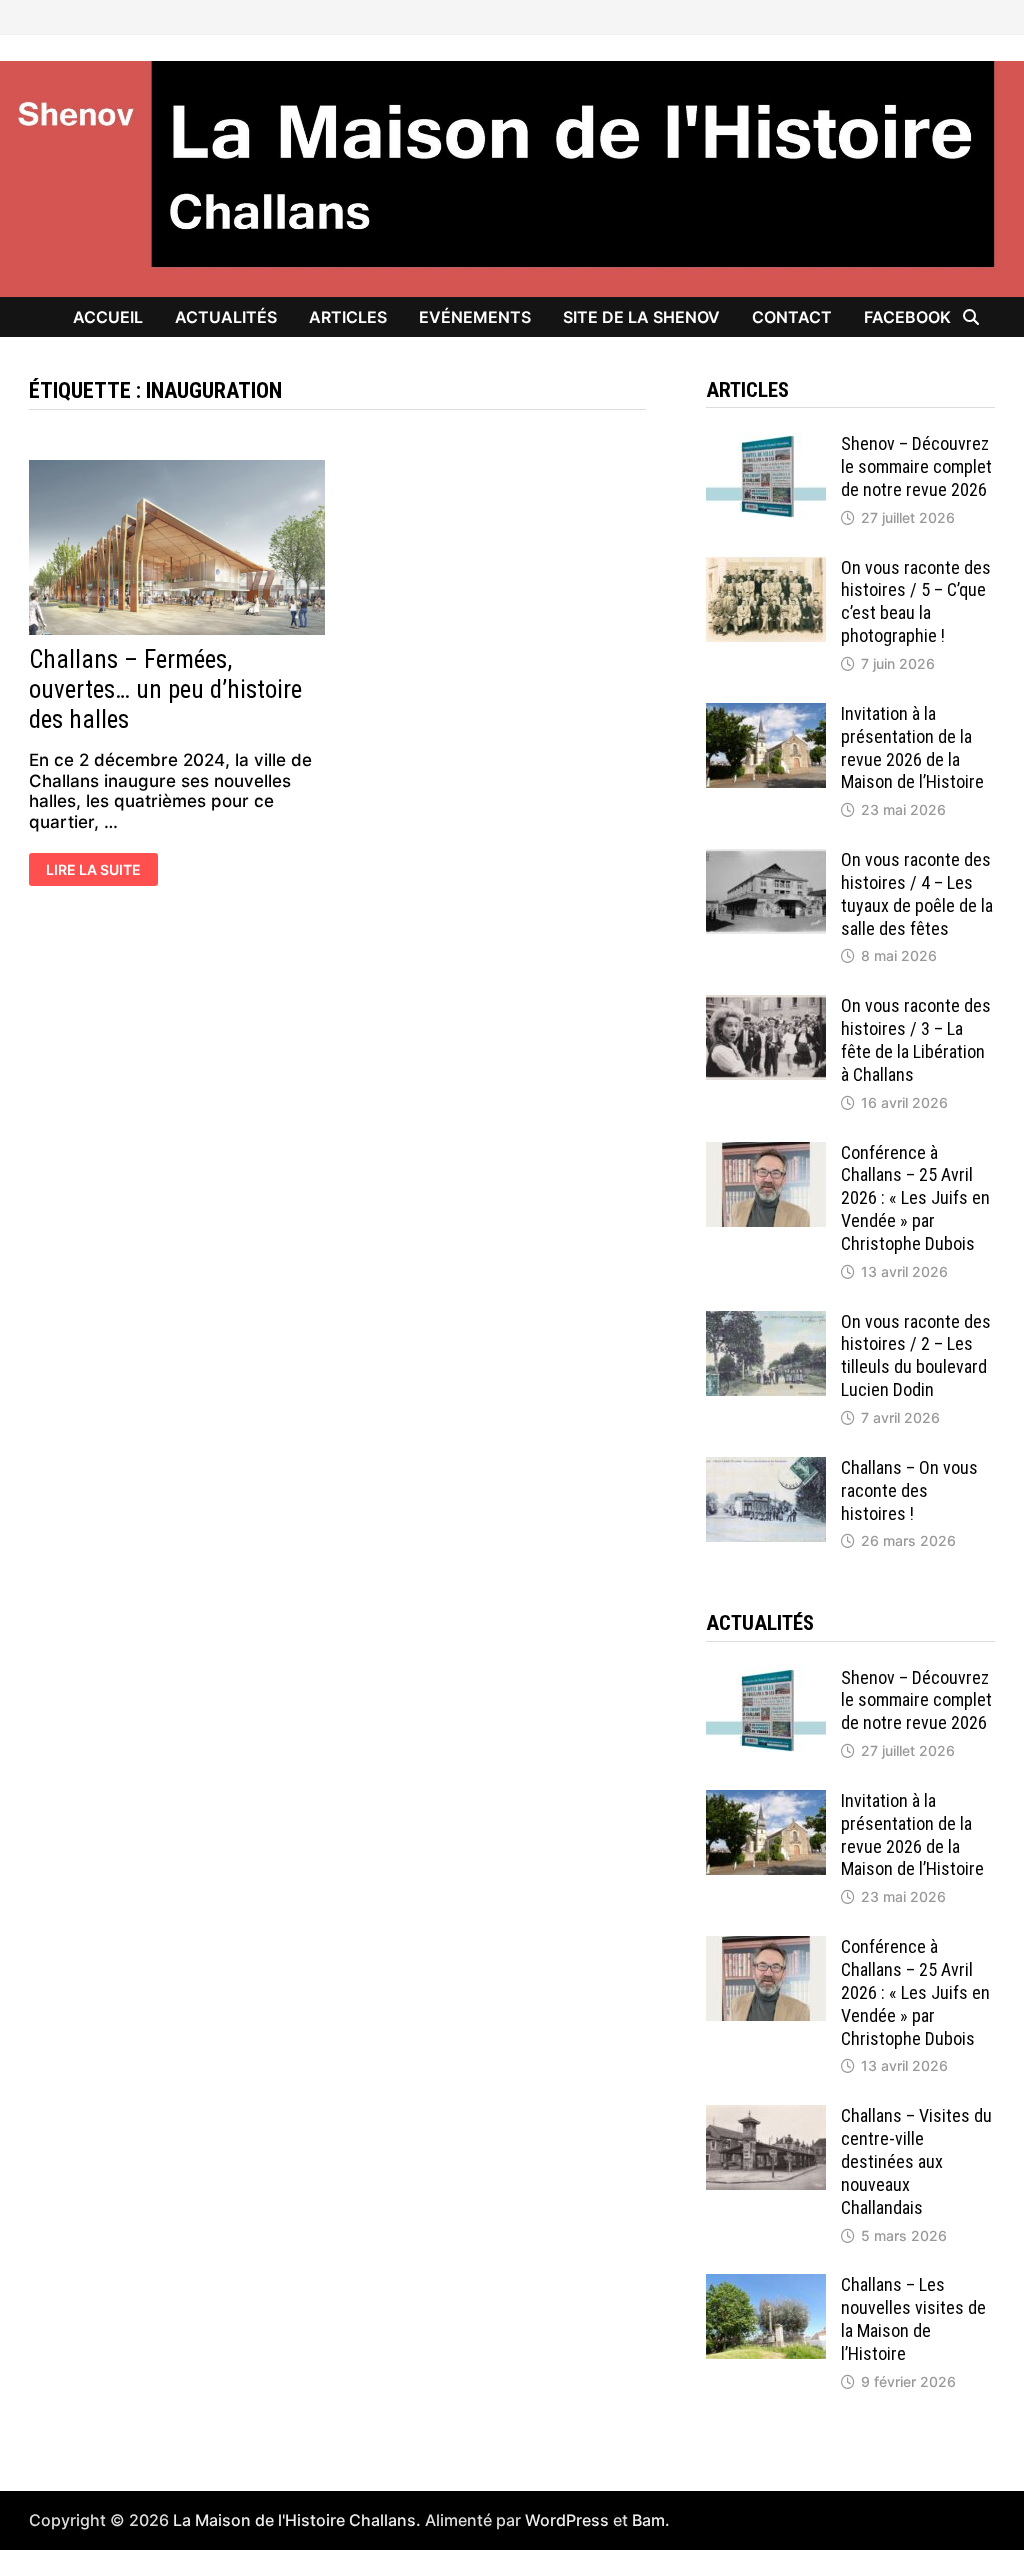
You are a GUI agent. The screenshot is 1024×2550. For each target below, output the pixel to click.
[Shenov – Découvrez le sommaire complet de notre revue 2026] (766, 443)
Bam (648, 2520)
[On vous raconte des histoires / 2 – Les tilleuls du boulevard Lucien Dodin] (766, 1321)
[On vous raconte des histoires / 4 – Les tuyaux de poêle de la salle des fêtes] (766, 859)
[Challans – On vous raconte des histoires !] (766, 1467)
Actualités (226, 317)
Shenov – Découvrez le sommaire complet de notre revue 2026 (916, 466)
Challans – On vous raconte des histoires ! (909, 1490)
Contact (792, 317)
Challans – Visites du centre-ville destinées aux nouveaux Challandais (916, 2161)
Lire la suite (93, 871)
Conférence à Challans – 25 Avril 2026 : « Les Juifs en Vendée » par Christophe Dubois (915, 1198)
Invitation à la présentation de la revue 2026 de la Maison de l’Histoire (912, 748)
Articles (348, 317)
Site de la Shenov (641, 317)
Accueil (108, 317)
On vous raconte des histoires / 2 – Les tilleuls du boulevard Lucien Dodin (916, 1356)
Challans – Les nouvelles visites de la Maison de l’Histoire (913, 2319)
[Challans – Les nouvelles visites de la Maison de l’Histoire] (766, 2284)
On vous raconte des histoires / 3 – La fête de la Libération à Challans (916, 1040)
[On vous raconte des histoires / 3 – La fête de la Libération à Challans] (766, 1005)
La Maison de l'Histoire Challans (294, 2520)
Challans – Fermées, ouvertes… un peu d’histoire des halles (165, 689)
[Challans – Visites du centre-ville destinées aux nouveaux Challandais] (766, 2115)
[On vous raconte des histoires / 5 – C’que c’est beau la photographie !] (766, 567)
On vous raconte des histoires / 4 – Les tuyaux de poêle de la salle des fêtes (917, 894)
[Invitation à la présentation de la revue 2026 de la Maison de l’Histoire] (766, 713)
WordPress (567, 2520)
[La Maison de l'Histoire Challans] (512, 178)
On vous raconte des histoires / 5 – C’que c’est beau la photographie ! (916, 602)
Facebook (907, 317)
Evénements (475, 317)
